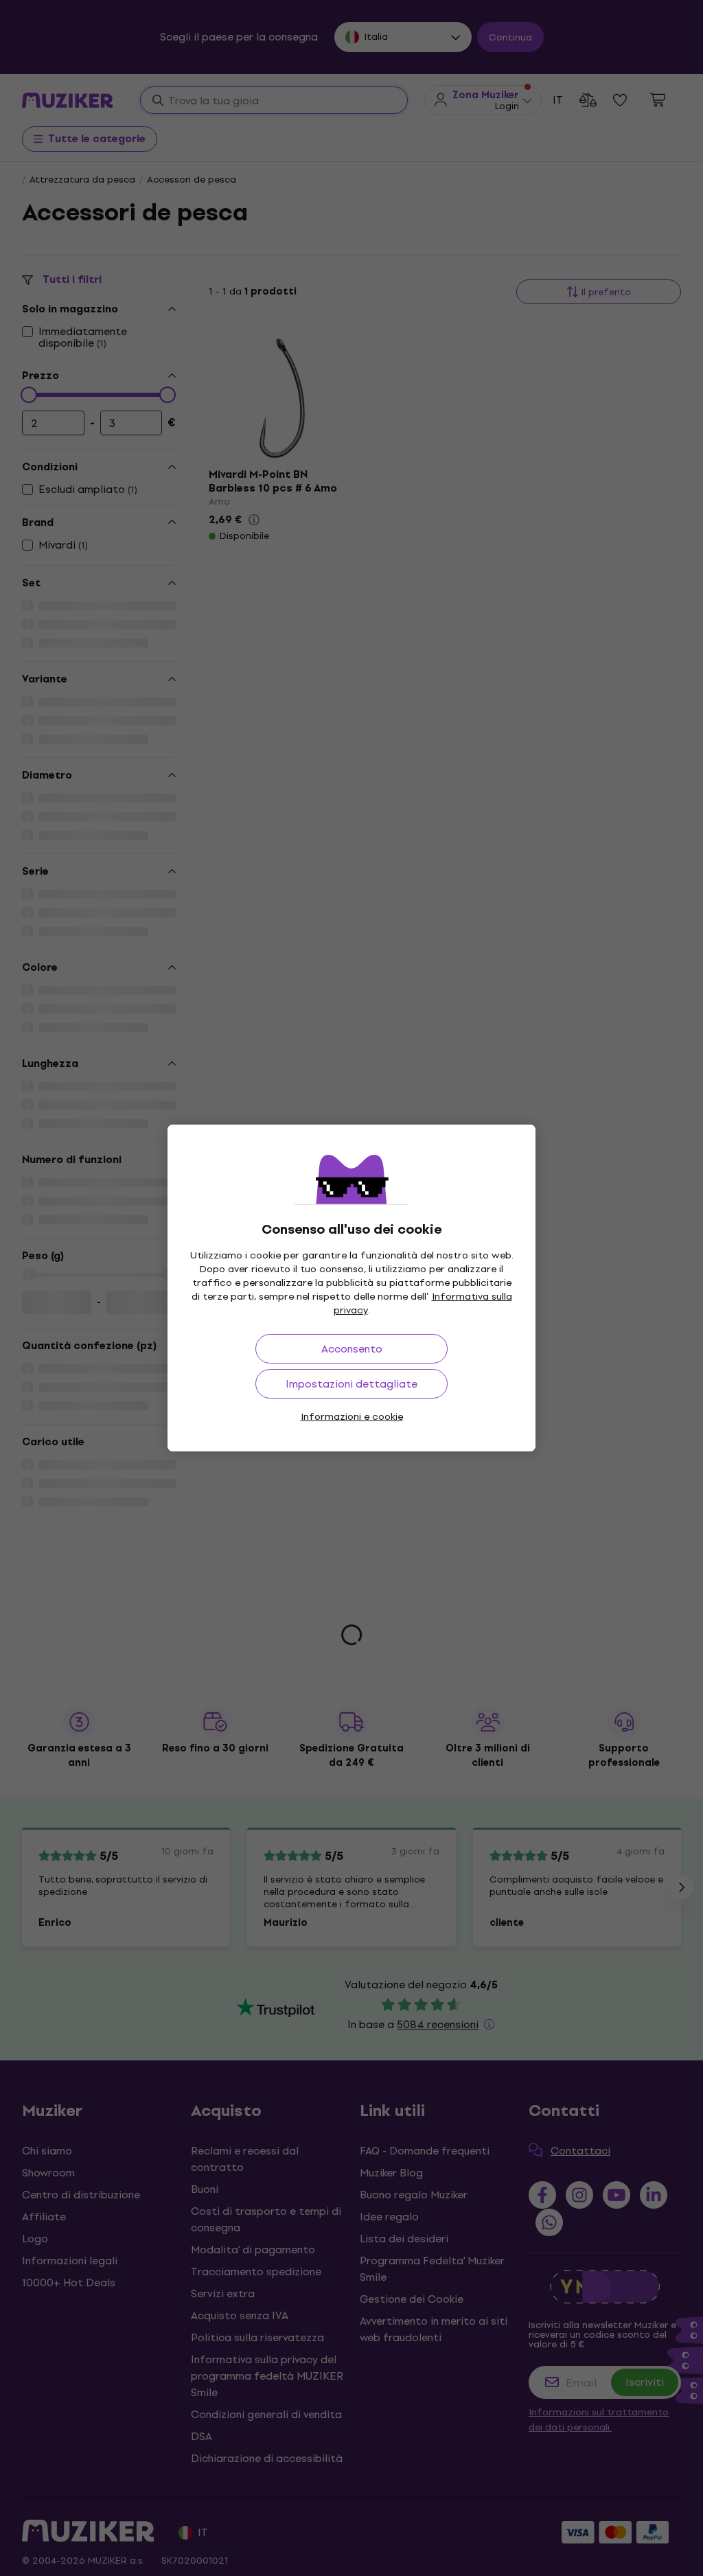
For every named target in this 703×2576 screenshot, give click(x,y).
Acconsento (352, 1349)
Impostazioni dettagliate (351, 1384)
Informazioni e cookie (352, 1417)
